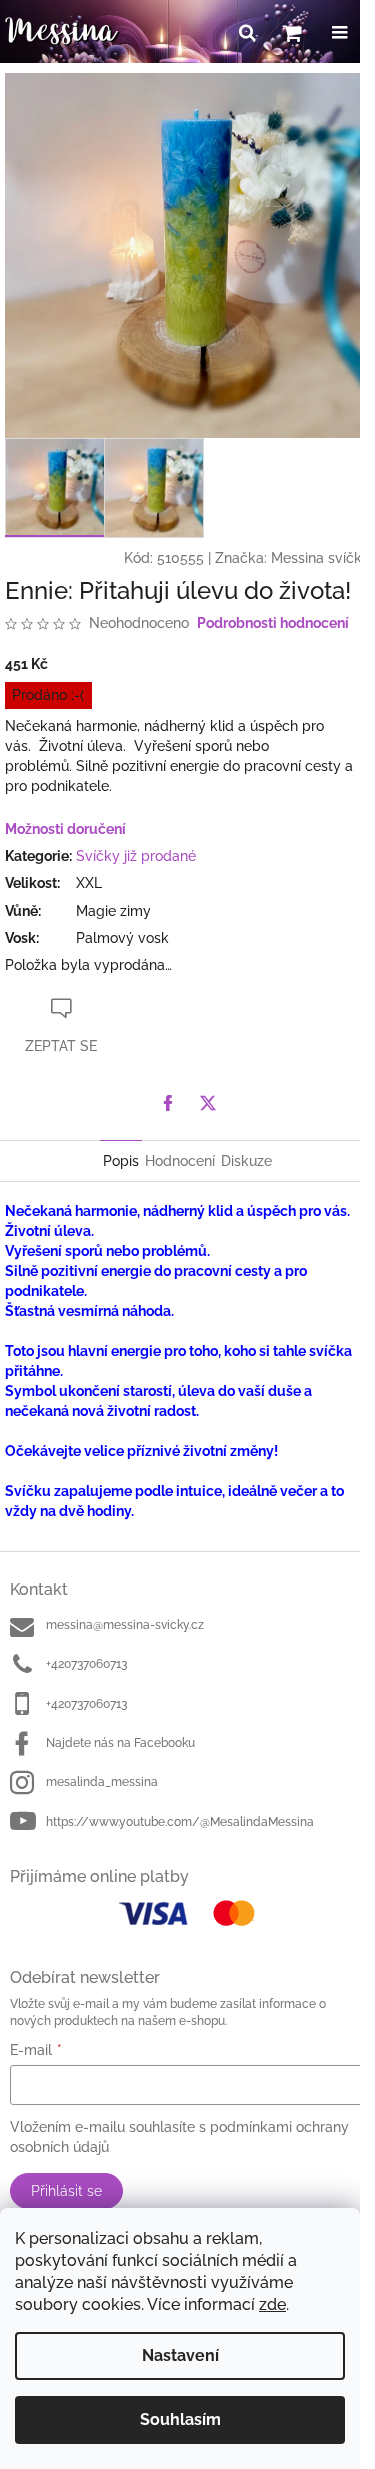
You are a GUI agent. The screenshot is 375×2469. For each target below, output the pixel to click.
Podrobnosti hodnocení (273, 623)
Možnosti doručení (65, 829)
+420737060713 (86, 1664)
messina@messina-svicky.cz (125, 1625)
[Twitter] (208, 1103)
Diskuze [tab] (246, 1161)
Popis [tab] (121, 1161)
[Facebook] (168, 1103)
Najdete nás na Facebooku (120, 1743)
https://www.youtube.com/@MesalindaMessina (180, 1822)
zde (272, 2304)
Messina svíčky (320, 558)
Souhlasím (180, 2419)
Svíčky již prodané (136, 856)
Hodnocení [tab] (180, 1161)
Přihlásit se (66, 2191)
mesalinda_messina (102, 1782)
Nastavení (180, 2355)
